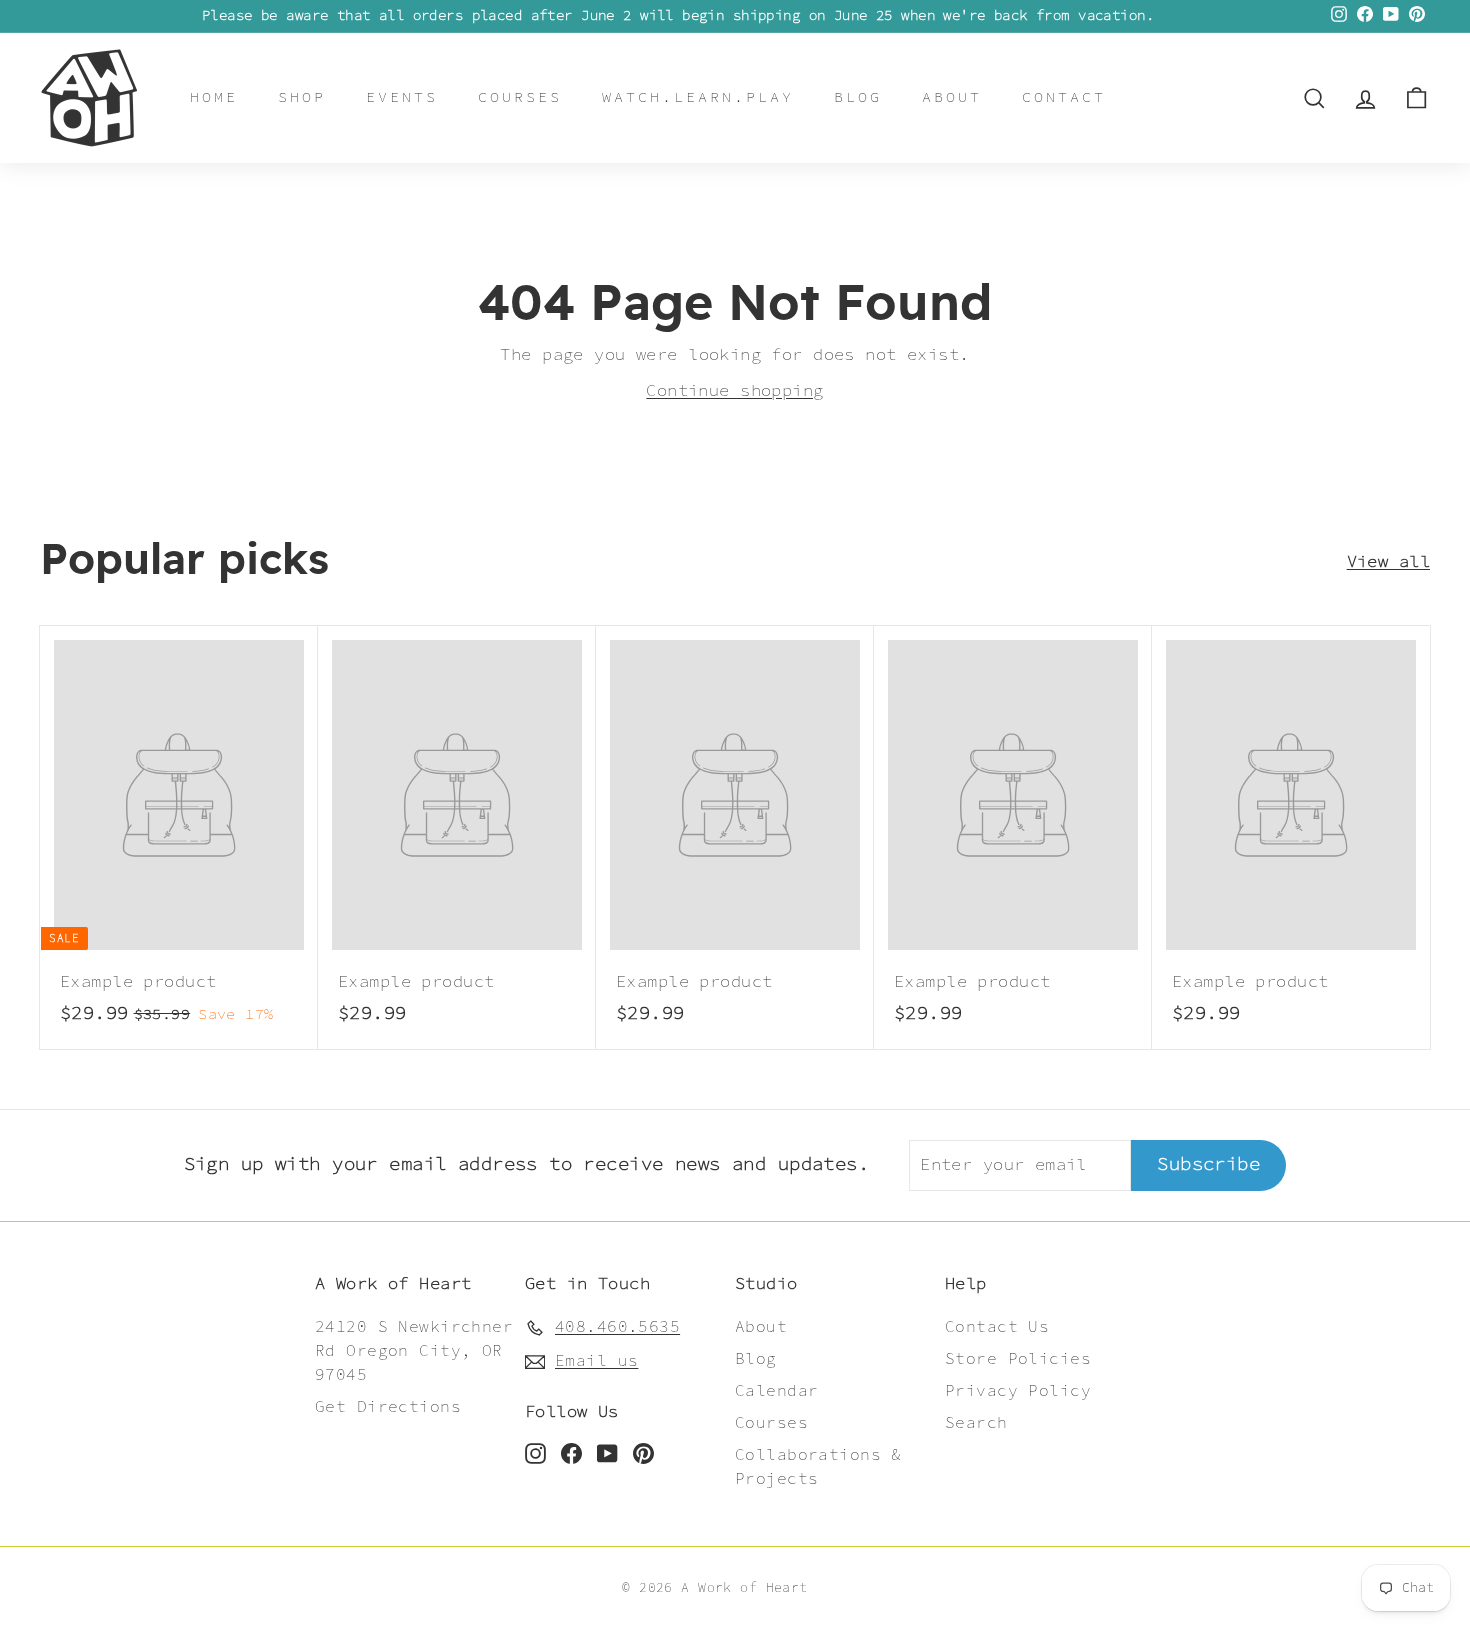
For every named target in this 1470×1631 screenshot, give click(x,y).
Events (402, 97)
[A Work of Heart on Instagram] (535, 1453)
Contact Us (997, 1327)
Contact (1064, 97)
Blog (858, 97)
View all (1388, 562)
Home (214, 97)
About (952, 97)
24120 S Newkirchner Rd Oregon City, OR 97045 (414, 1351)
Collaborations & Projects (818, 1467)
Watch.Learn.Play (698, 97)
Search (976, 1423)
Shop (302, 97)
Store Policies (1018, 1359)
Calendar (776, 1391)
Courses (520, 97)
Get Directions (388, 1407)
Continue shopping (734, 391)
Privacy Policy (1018, 1391)
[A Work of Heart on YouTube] (607, 1453)
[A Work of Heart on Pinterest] (643, 1453)
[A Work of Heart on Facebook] (571, 1453)
